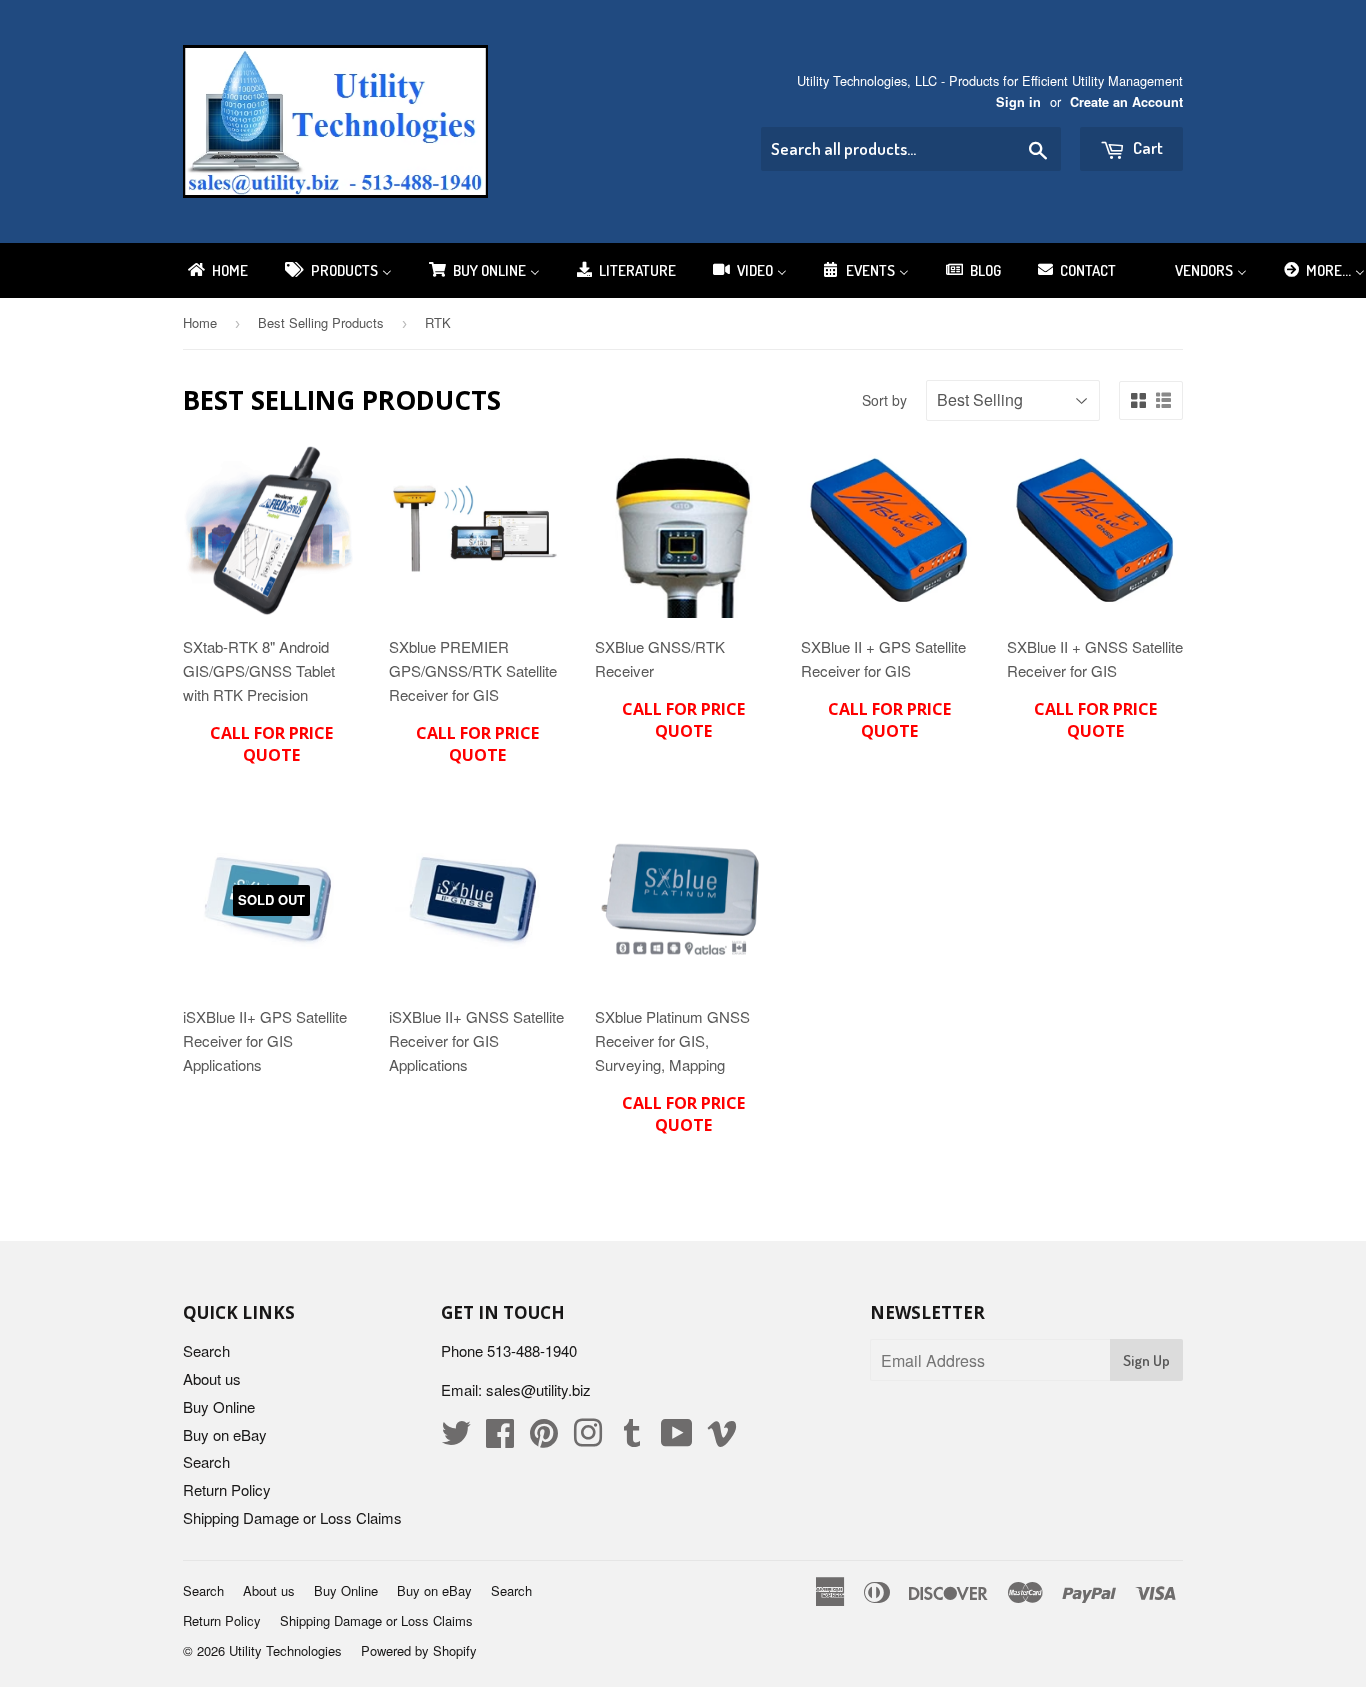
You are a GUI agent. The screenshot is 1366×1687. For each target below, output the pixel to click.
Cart (1146, 147)
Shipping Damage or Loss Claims (292, 1517)
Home (200, 322)
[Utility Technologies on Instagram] (588, 1438)
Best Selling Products (321, 322)
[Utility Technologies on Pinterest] (544, 1438)
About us (212, 1378)
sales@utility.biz (538, 1389)
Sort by (884, 400)
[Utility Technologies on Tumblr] (632, 1438)
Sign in (1018, 102)
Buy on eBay (225, 1434)
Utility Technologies (285, 1650)
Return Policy (227, 1489)
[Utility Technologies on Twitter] (456, 1438)
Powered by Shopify (419, 1650)
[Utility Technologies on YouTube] (677, 1438)
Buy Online (219, 1406)
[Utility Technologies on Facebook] (500, 1438)
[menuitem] (216, 270)
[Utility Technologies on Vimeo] (722, 1438)
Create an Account (1126, 102)
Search (206, 1350)
